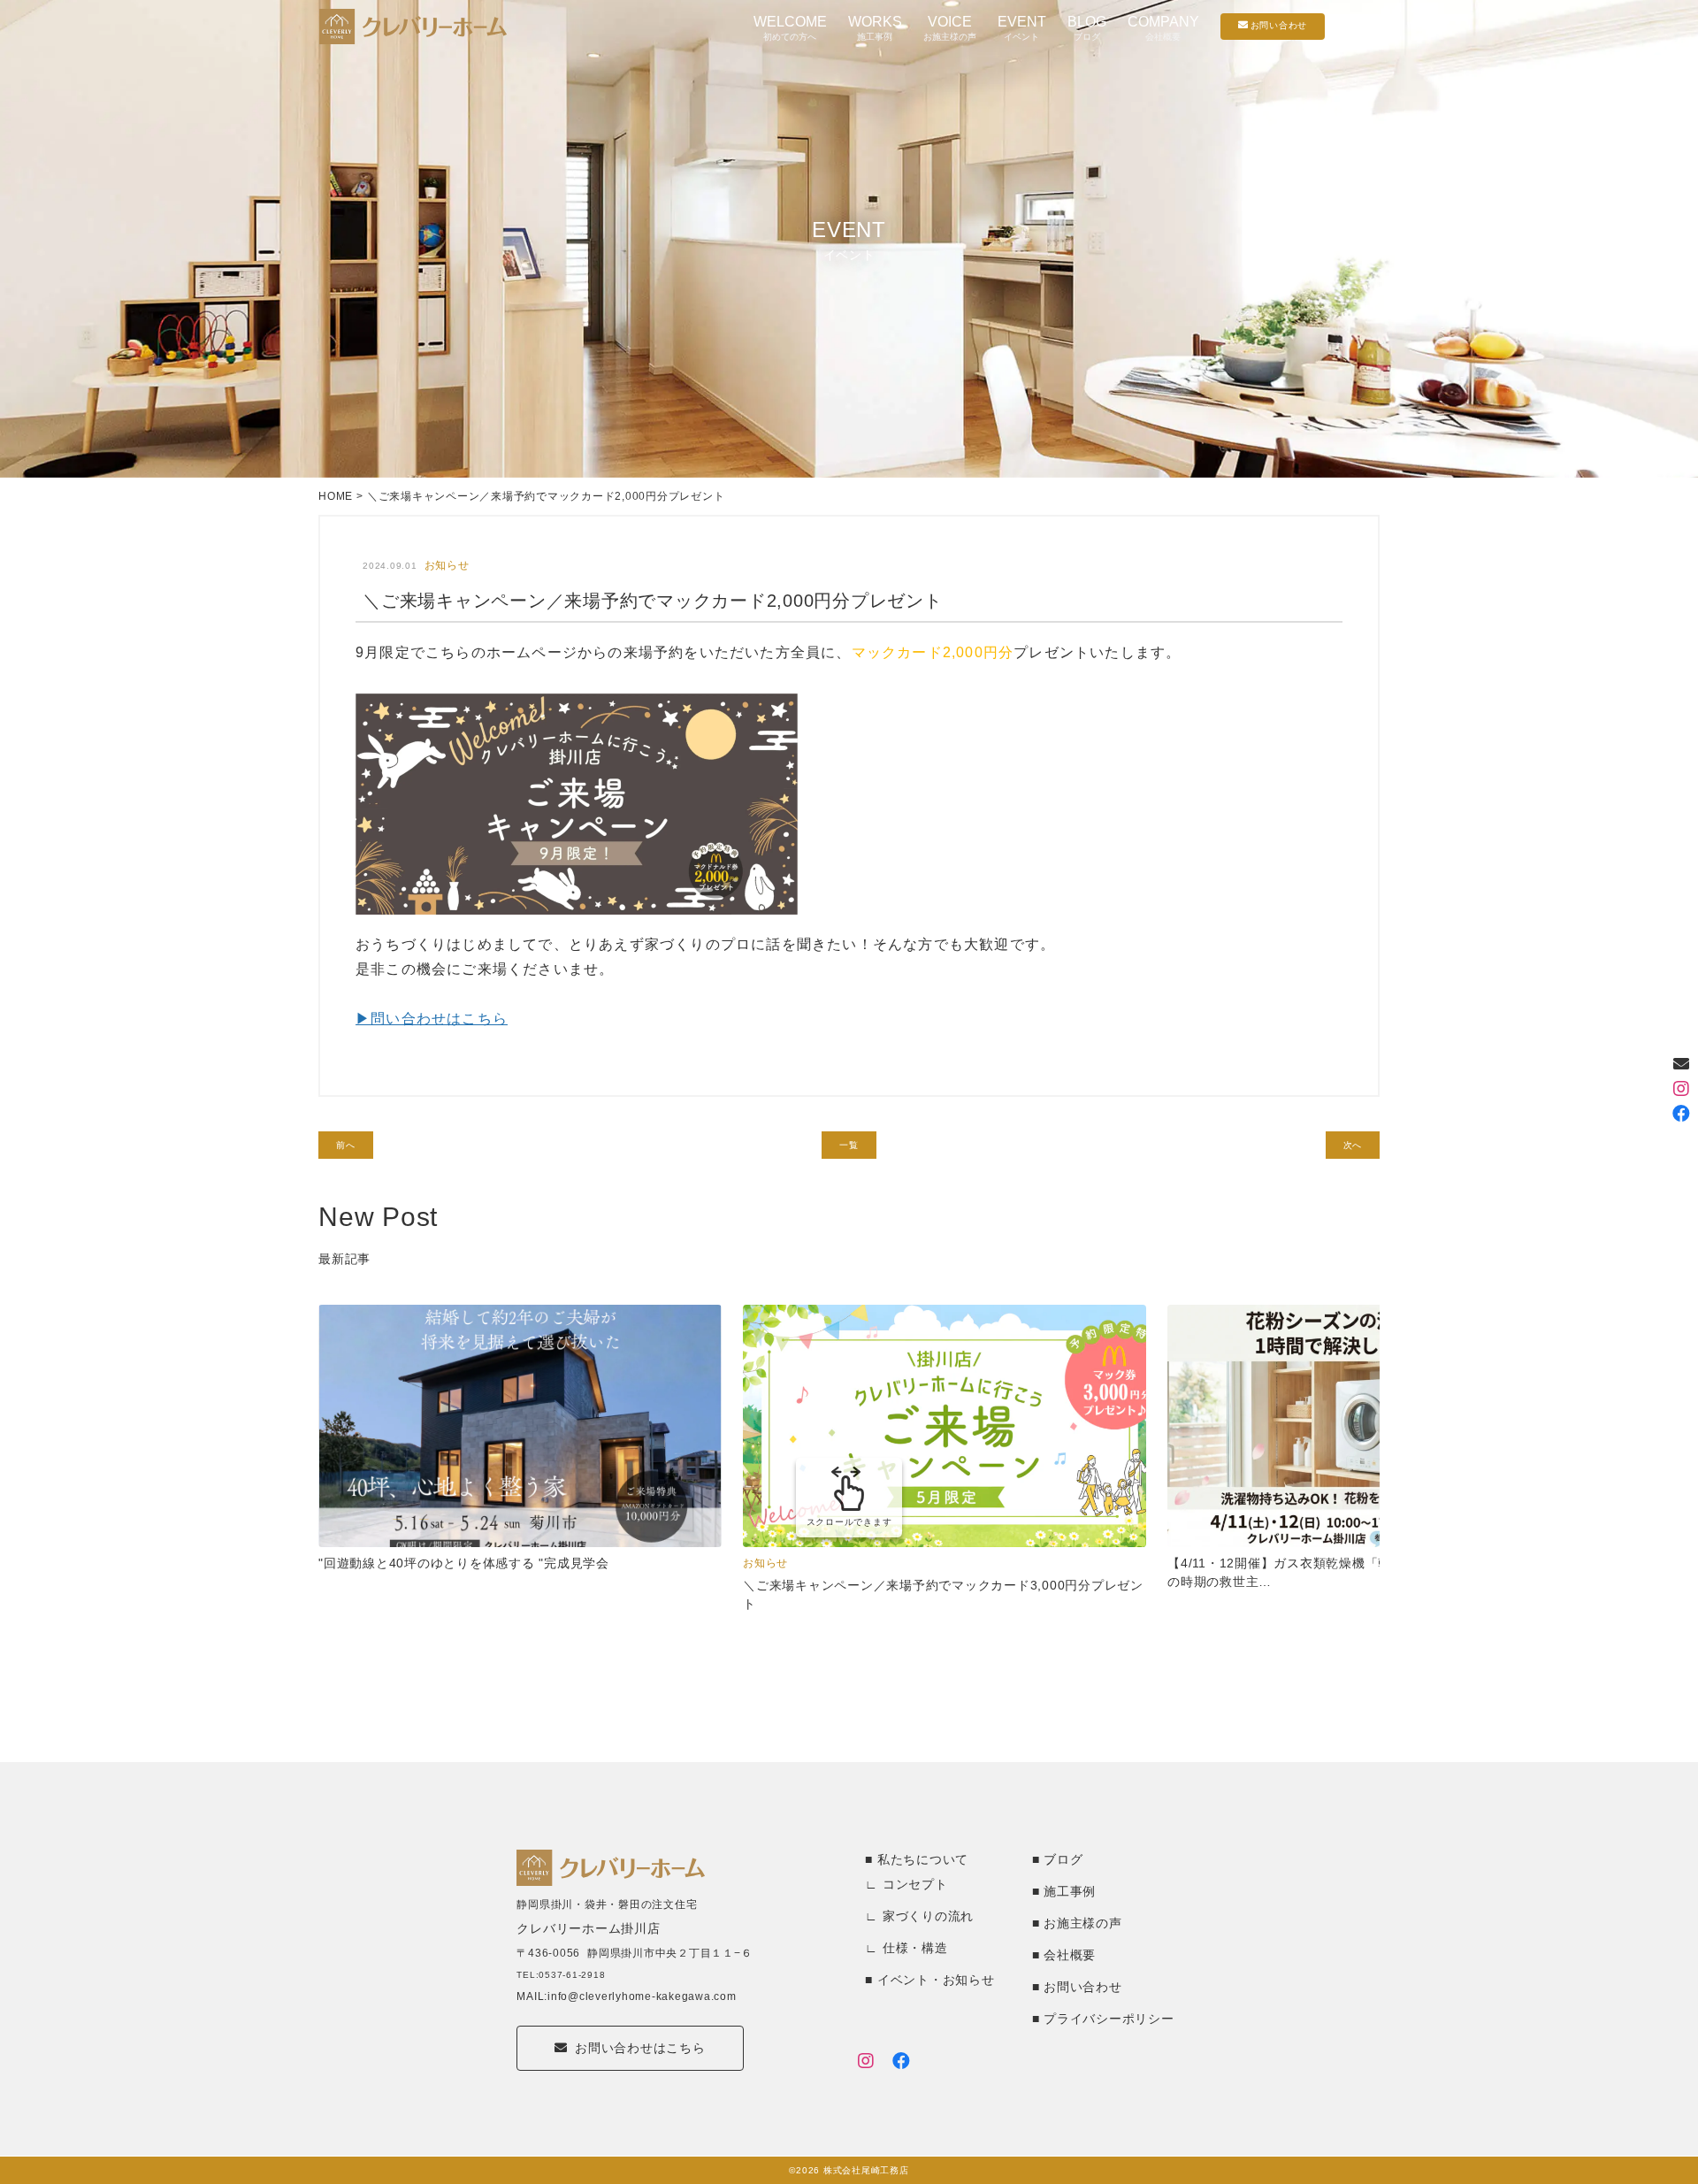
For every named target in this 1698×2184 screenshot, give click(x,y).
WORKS (875, 28)
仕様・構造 (915, 1948)
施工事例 (1070, 1891)
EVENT (1022, 28)
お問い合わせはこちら (640, 2048)
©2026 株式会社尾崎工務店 (849, 2170)
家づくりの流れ (928, 1916)
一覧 (849, 1145)
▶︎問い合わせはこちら (432, 1019)
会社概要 (1070, 1955)
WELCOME (790, 28)
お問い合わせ (1083, 1987)
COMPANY (1163, 28)
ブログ (1063, 1859)
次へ (1353, 1145)
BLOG (1087, 28)
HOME (336, 496)
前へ (346, 1145)
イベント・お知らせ (936, 1980)
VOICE (950, 28)
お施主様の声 (1083, 1923)
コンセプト (915, 1884)
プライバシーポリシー (1109, 2019)
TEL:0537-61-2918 (561, 1975)
